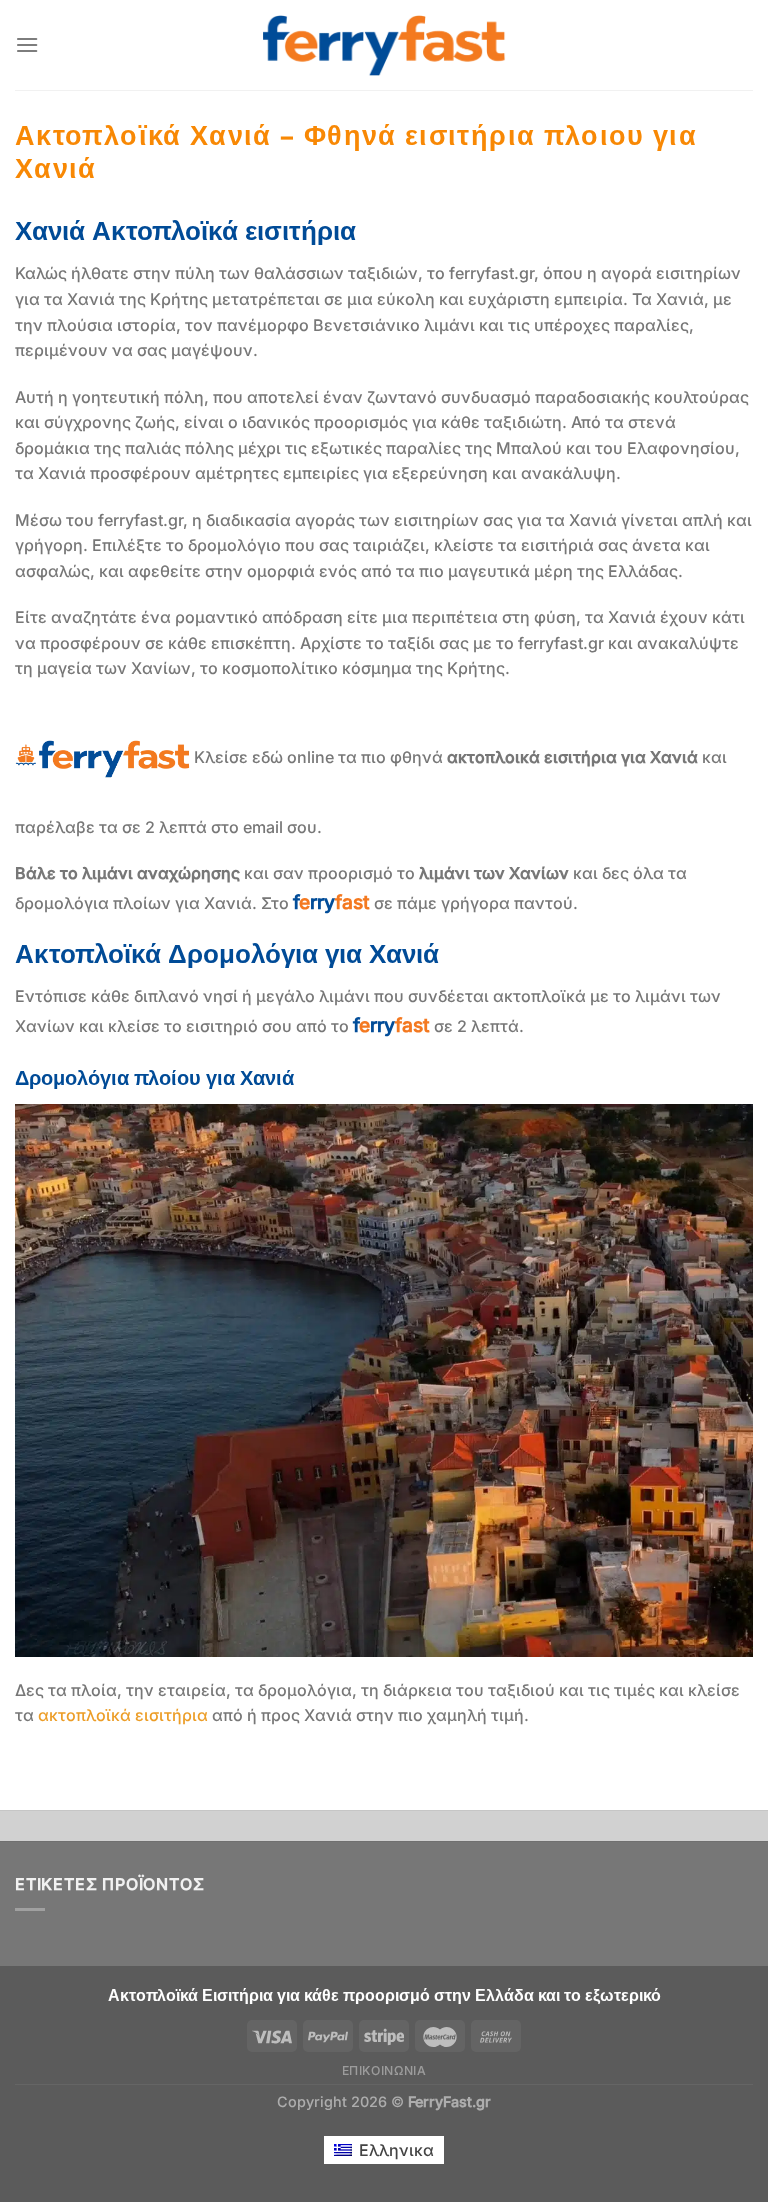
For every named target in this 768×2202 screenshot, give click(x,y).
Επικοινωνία (384, 2070)
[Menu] (27, 44)
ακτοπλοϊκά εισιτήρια (123, 1715)
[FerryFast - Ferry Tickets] (384, 45)
